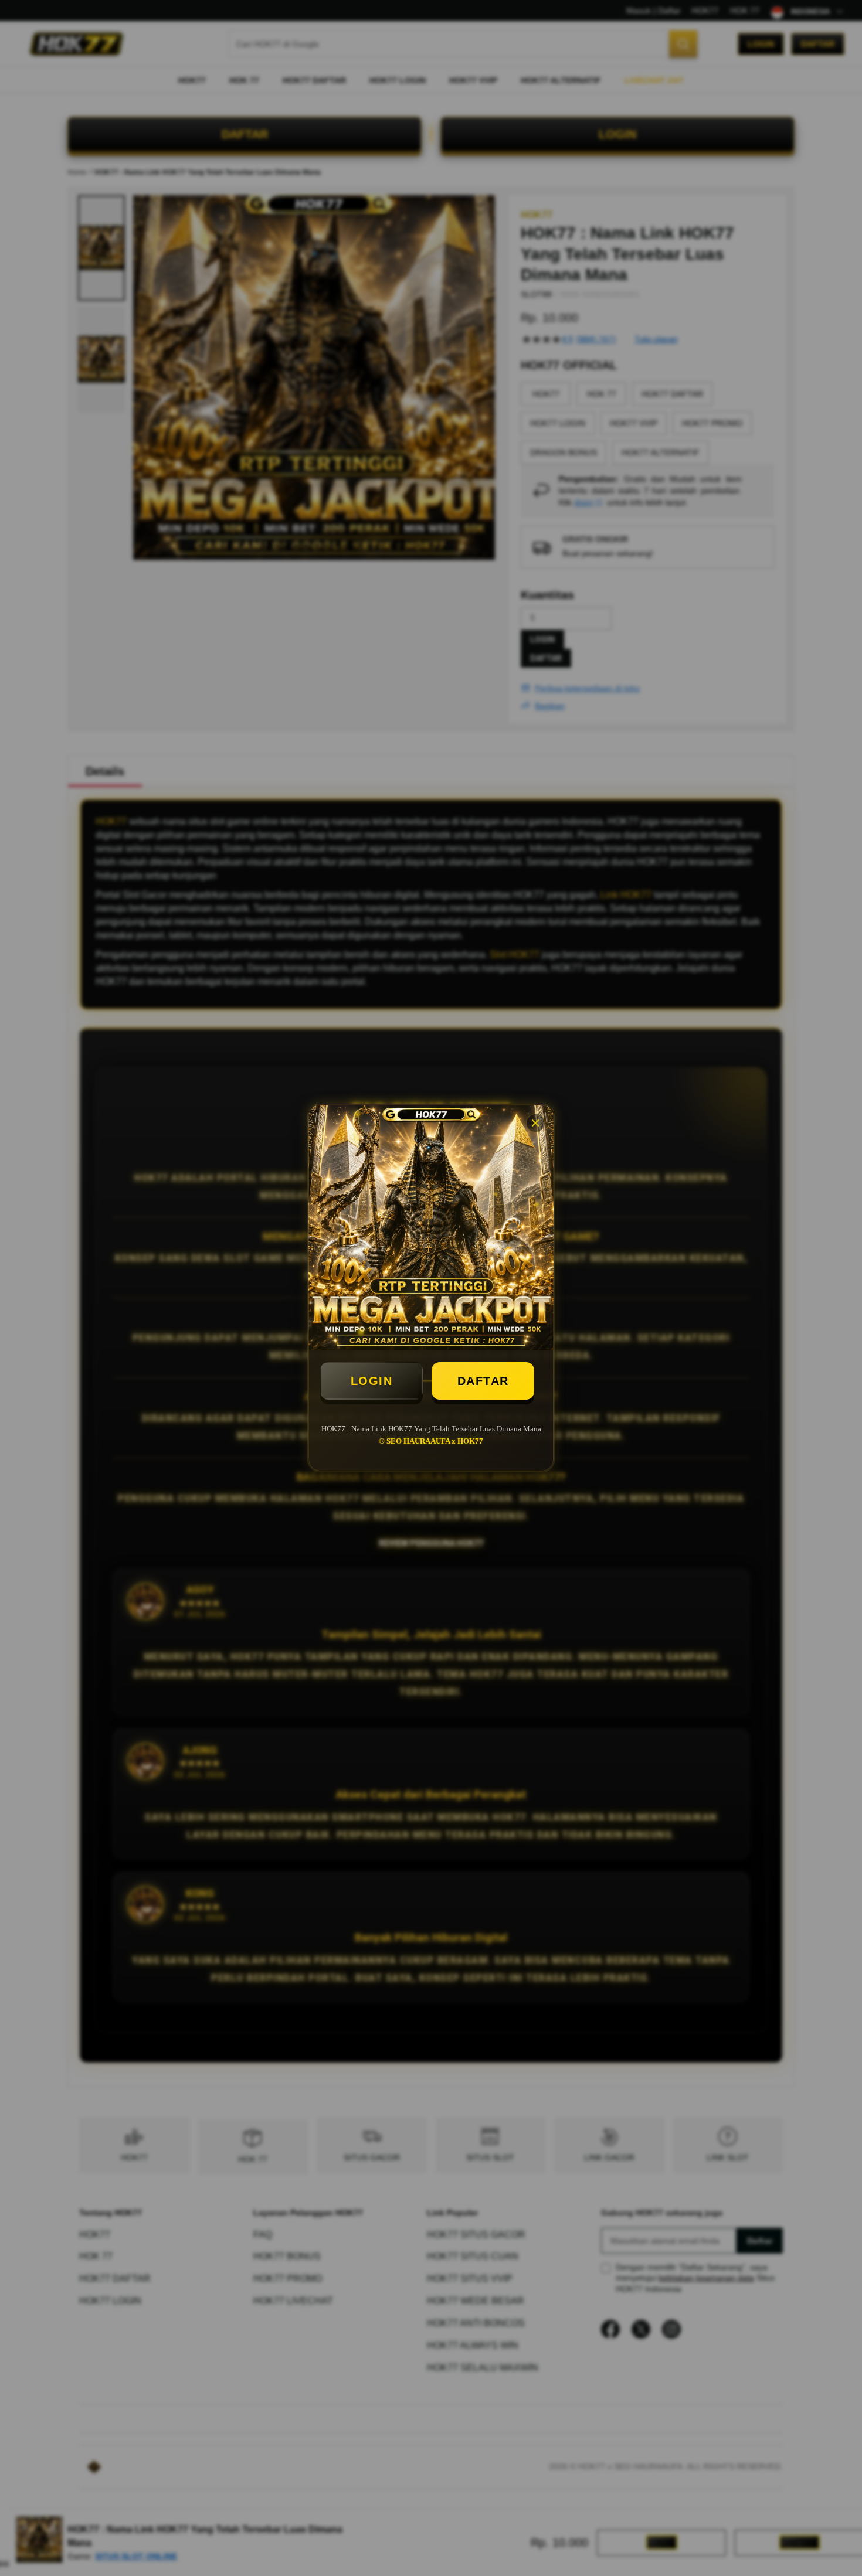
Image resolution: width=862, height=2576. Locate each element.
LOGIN (372, 1381)
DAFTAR (483, 1381)
